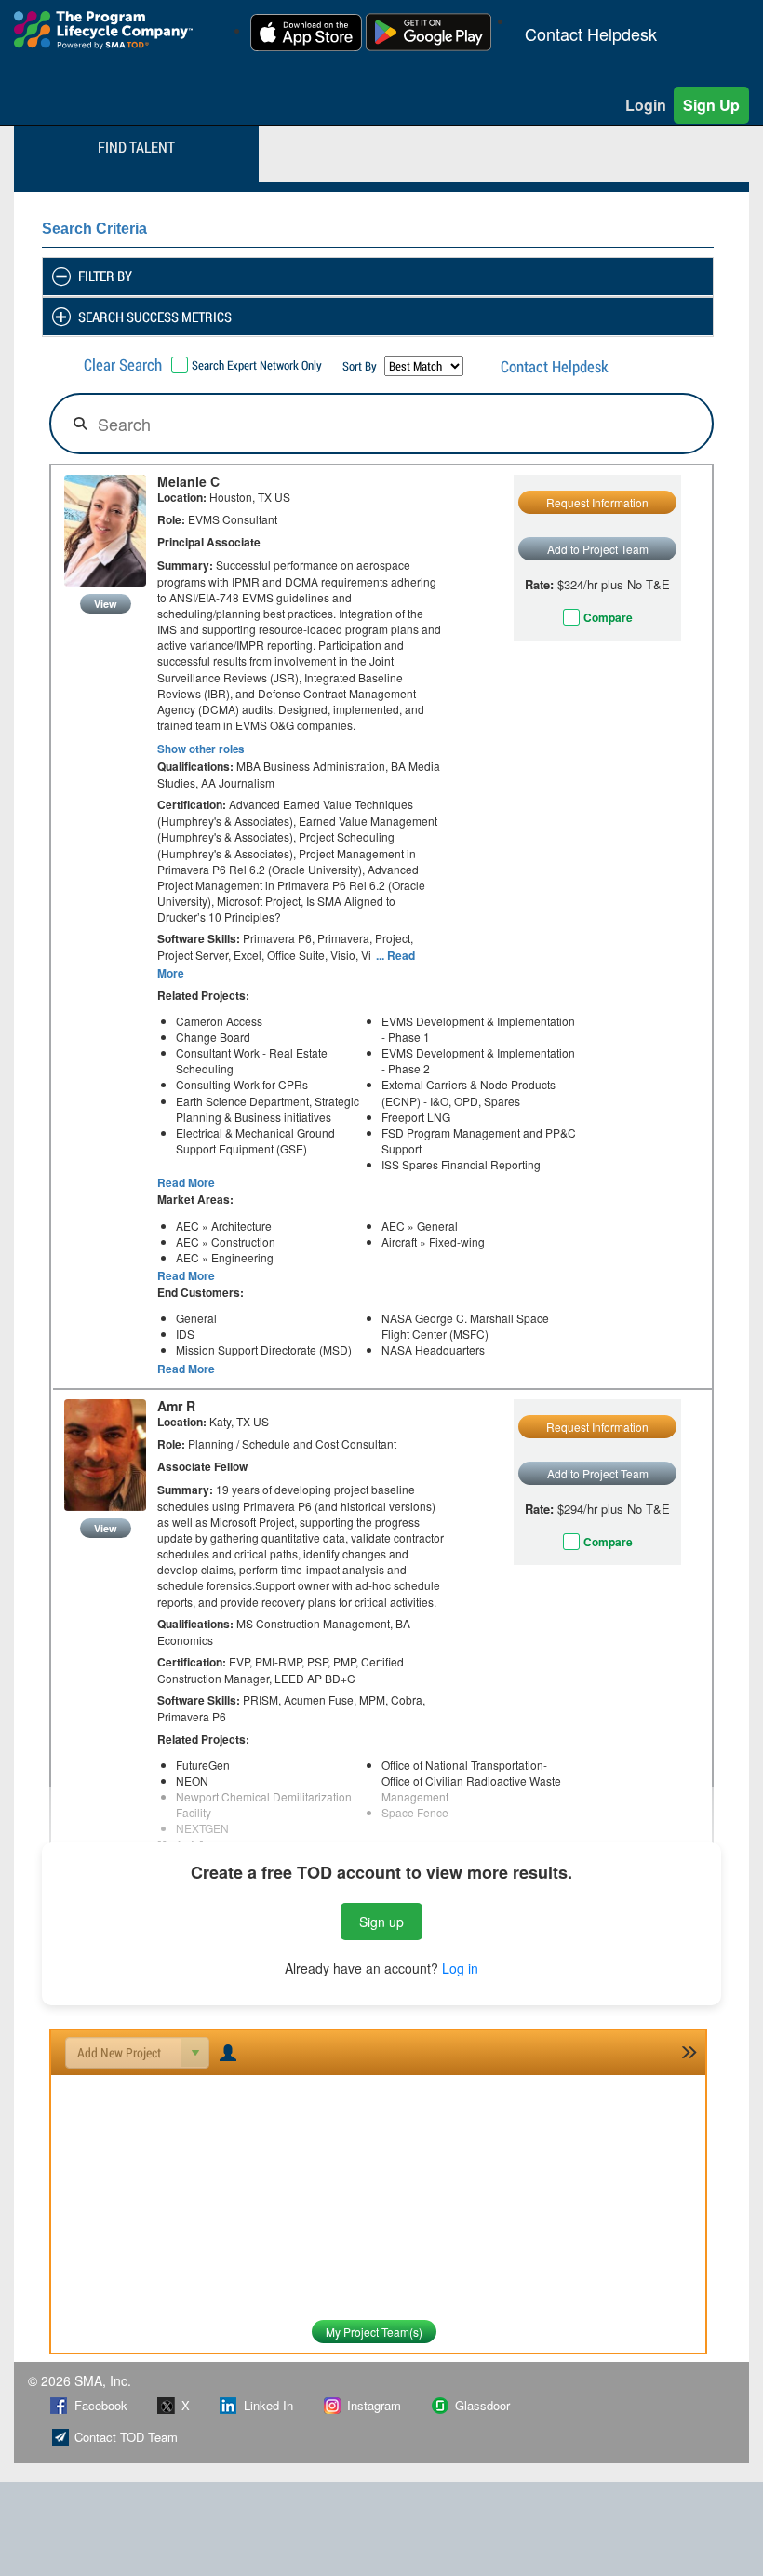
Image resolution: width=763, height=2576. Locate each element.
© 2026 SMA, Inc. (80, 2380)
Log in (460, 1968)
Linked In (268, 2405)
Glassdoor (482, 2405)
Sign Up (711, 105)
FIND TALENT (136, 147)
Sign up (381, 1922)
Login (646, 105)
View (106, 604)
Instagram (374, 2405)
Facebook (101, 2405)
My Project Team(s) (374, 2332)
